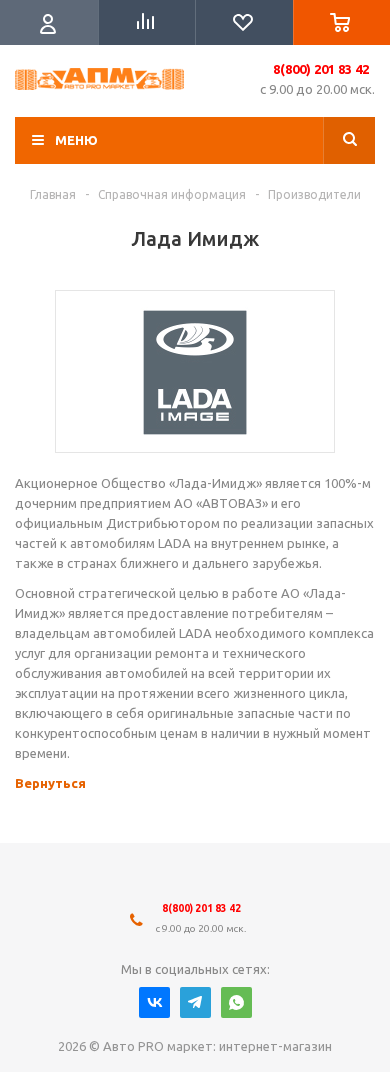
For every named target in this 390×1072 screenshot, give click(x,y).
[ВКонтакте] (154, 1002)
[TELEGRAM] (195, 1002)
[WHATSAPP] (236, 1002)
